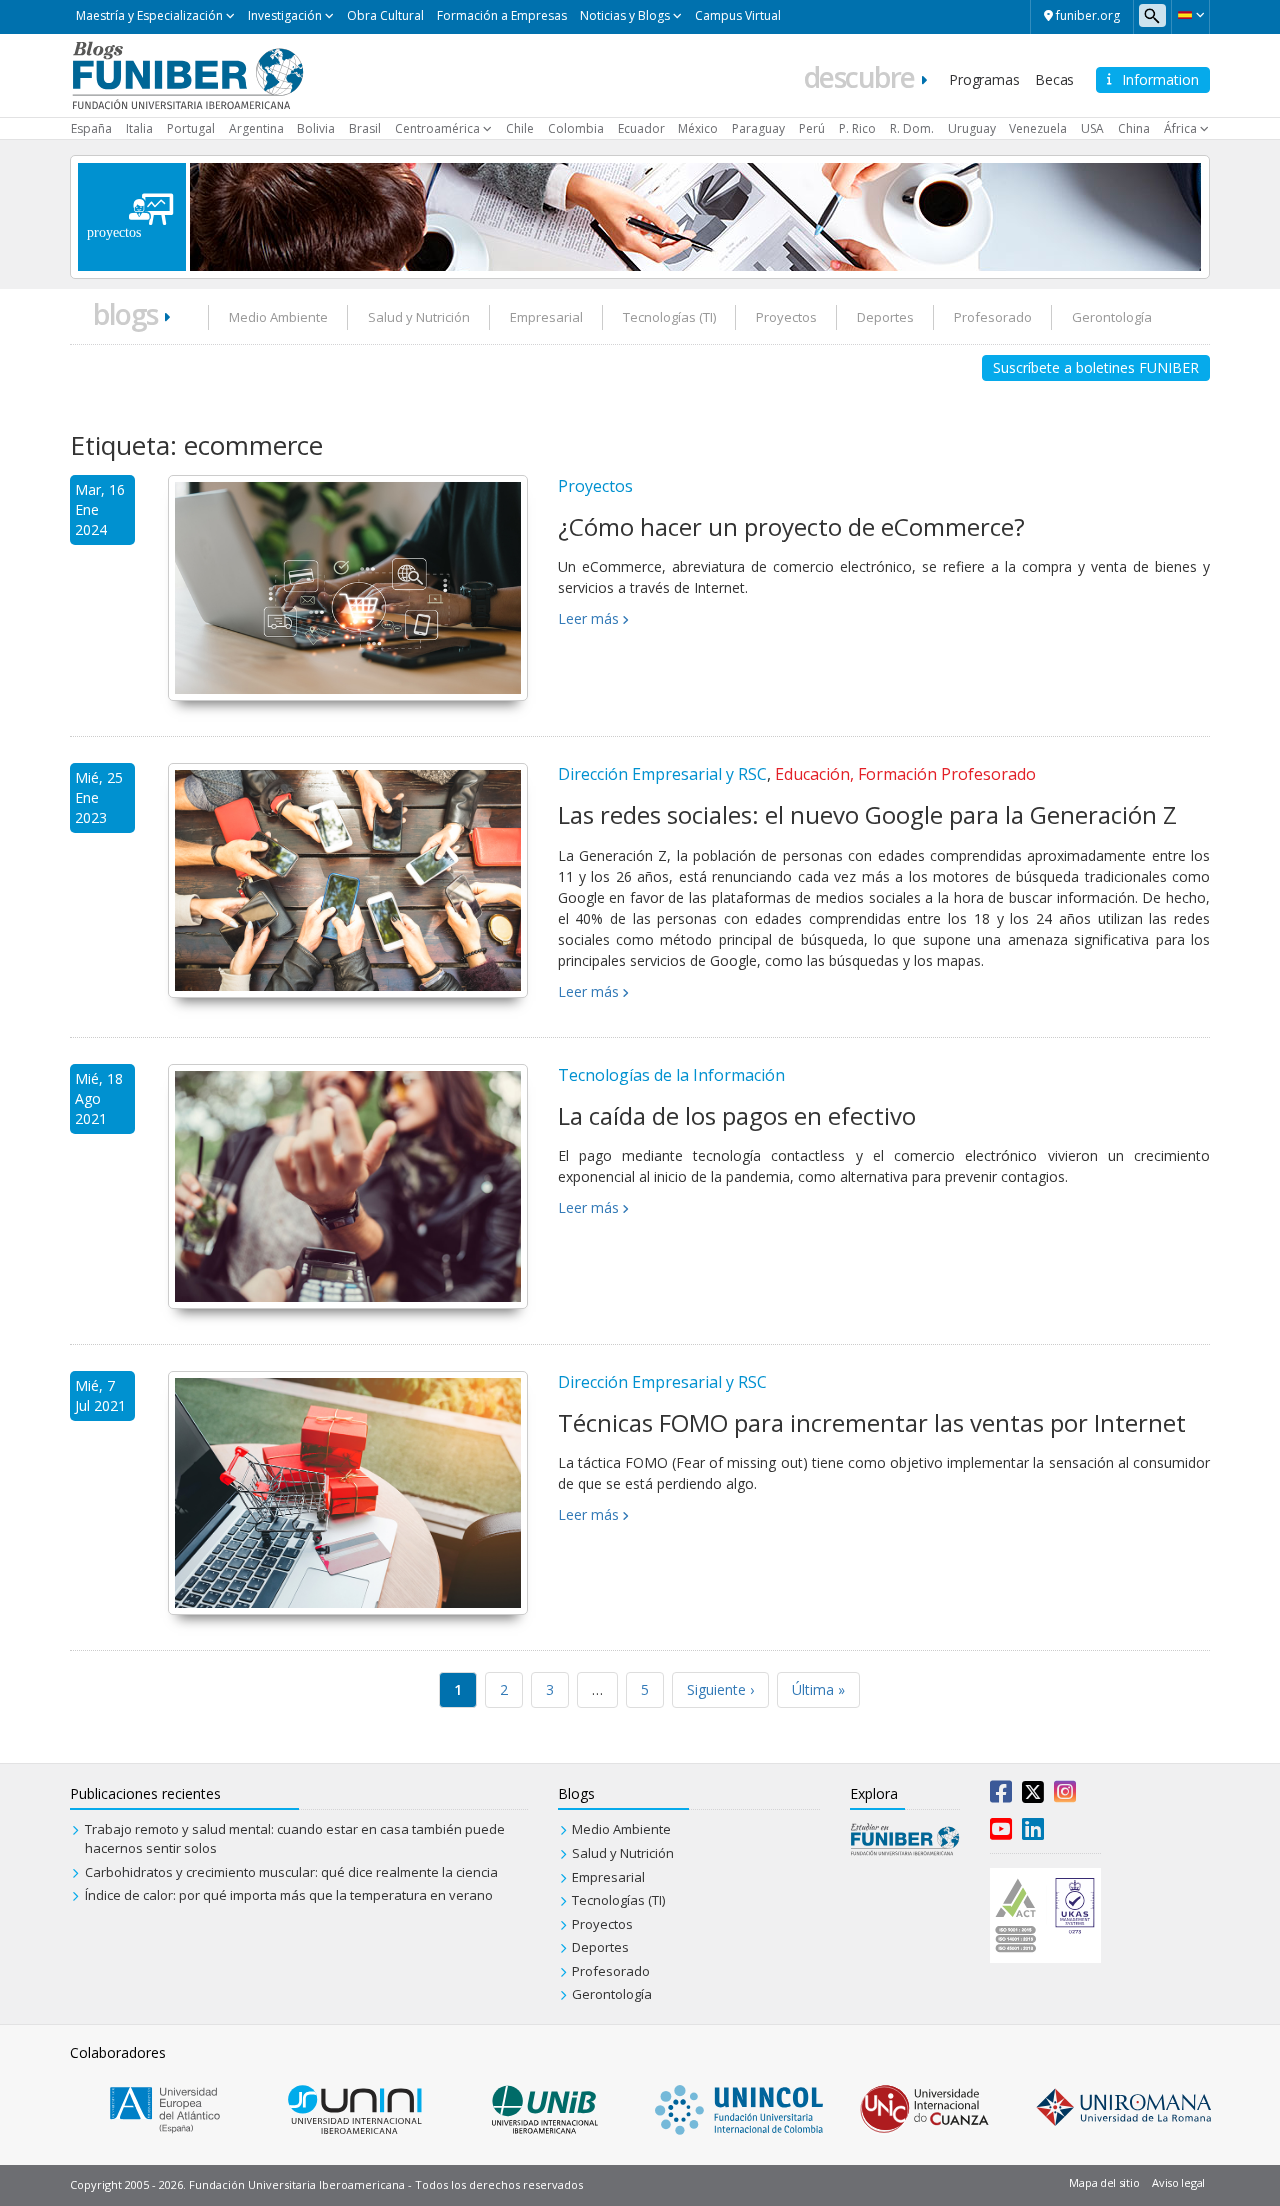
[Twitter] (1033, 1796)
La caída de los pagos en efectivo (737, 1115)
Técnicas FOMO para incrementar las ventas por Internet (872, 1422)
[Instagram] (1065, 1796)
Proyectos (786, 317)
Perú (812, 128)
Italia (139, 128)
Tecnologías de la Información (671, 1075)
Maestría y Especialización (149, 15)
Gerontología (1112, 317)
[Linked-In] (1033, 1833)
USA (1092, 128)
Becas (1054, 79)
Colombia (576, 128)
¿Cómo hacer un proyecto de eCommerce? (791, 526)
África (1180, 128)
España (91, 128)
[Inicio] (187, 74)
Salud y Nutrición (419, 317)
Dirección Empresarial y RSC (662, 774)
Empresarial (546, 317)
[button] (1190, 15)
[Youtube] (1001, 1833)
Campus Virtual (738, 15)
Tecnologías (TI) (669, 317)
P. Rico (857, 128)
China (1134, 128)
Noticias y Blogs (625, 15)
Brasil (365, 128)
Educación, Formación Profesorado (905, 774)
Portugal (191, 128)
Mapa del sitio (1104, 2182)
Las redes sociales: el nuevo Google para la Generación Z (867, 814)
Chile (520, 128)
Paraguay (758, 128)
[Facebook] (1001, 1796)
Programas (984, 79)
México (698, 128)
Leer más (588, 618)
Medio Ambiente (278, 317)
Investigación (285, 15)
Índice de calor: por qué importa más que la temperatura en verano (289, 1895)
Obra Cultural (385, 15)
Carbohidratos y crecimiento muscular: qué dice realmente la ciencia (291, 1872)
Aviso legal (1178, 2182)
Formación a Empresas (502, 15)
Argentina (256, 128)
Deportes (885, 317)
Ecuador (641, 128)
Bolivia (316, 128)
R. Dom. (912, 128)
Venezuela (1038, 128)
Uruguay (972, 128)
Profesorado (993, 317)
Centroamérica (437, 128)
